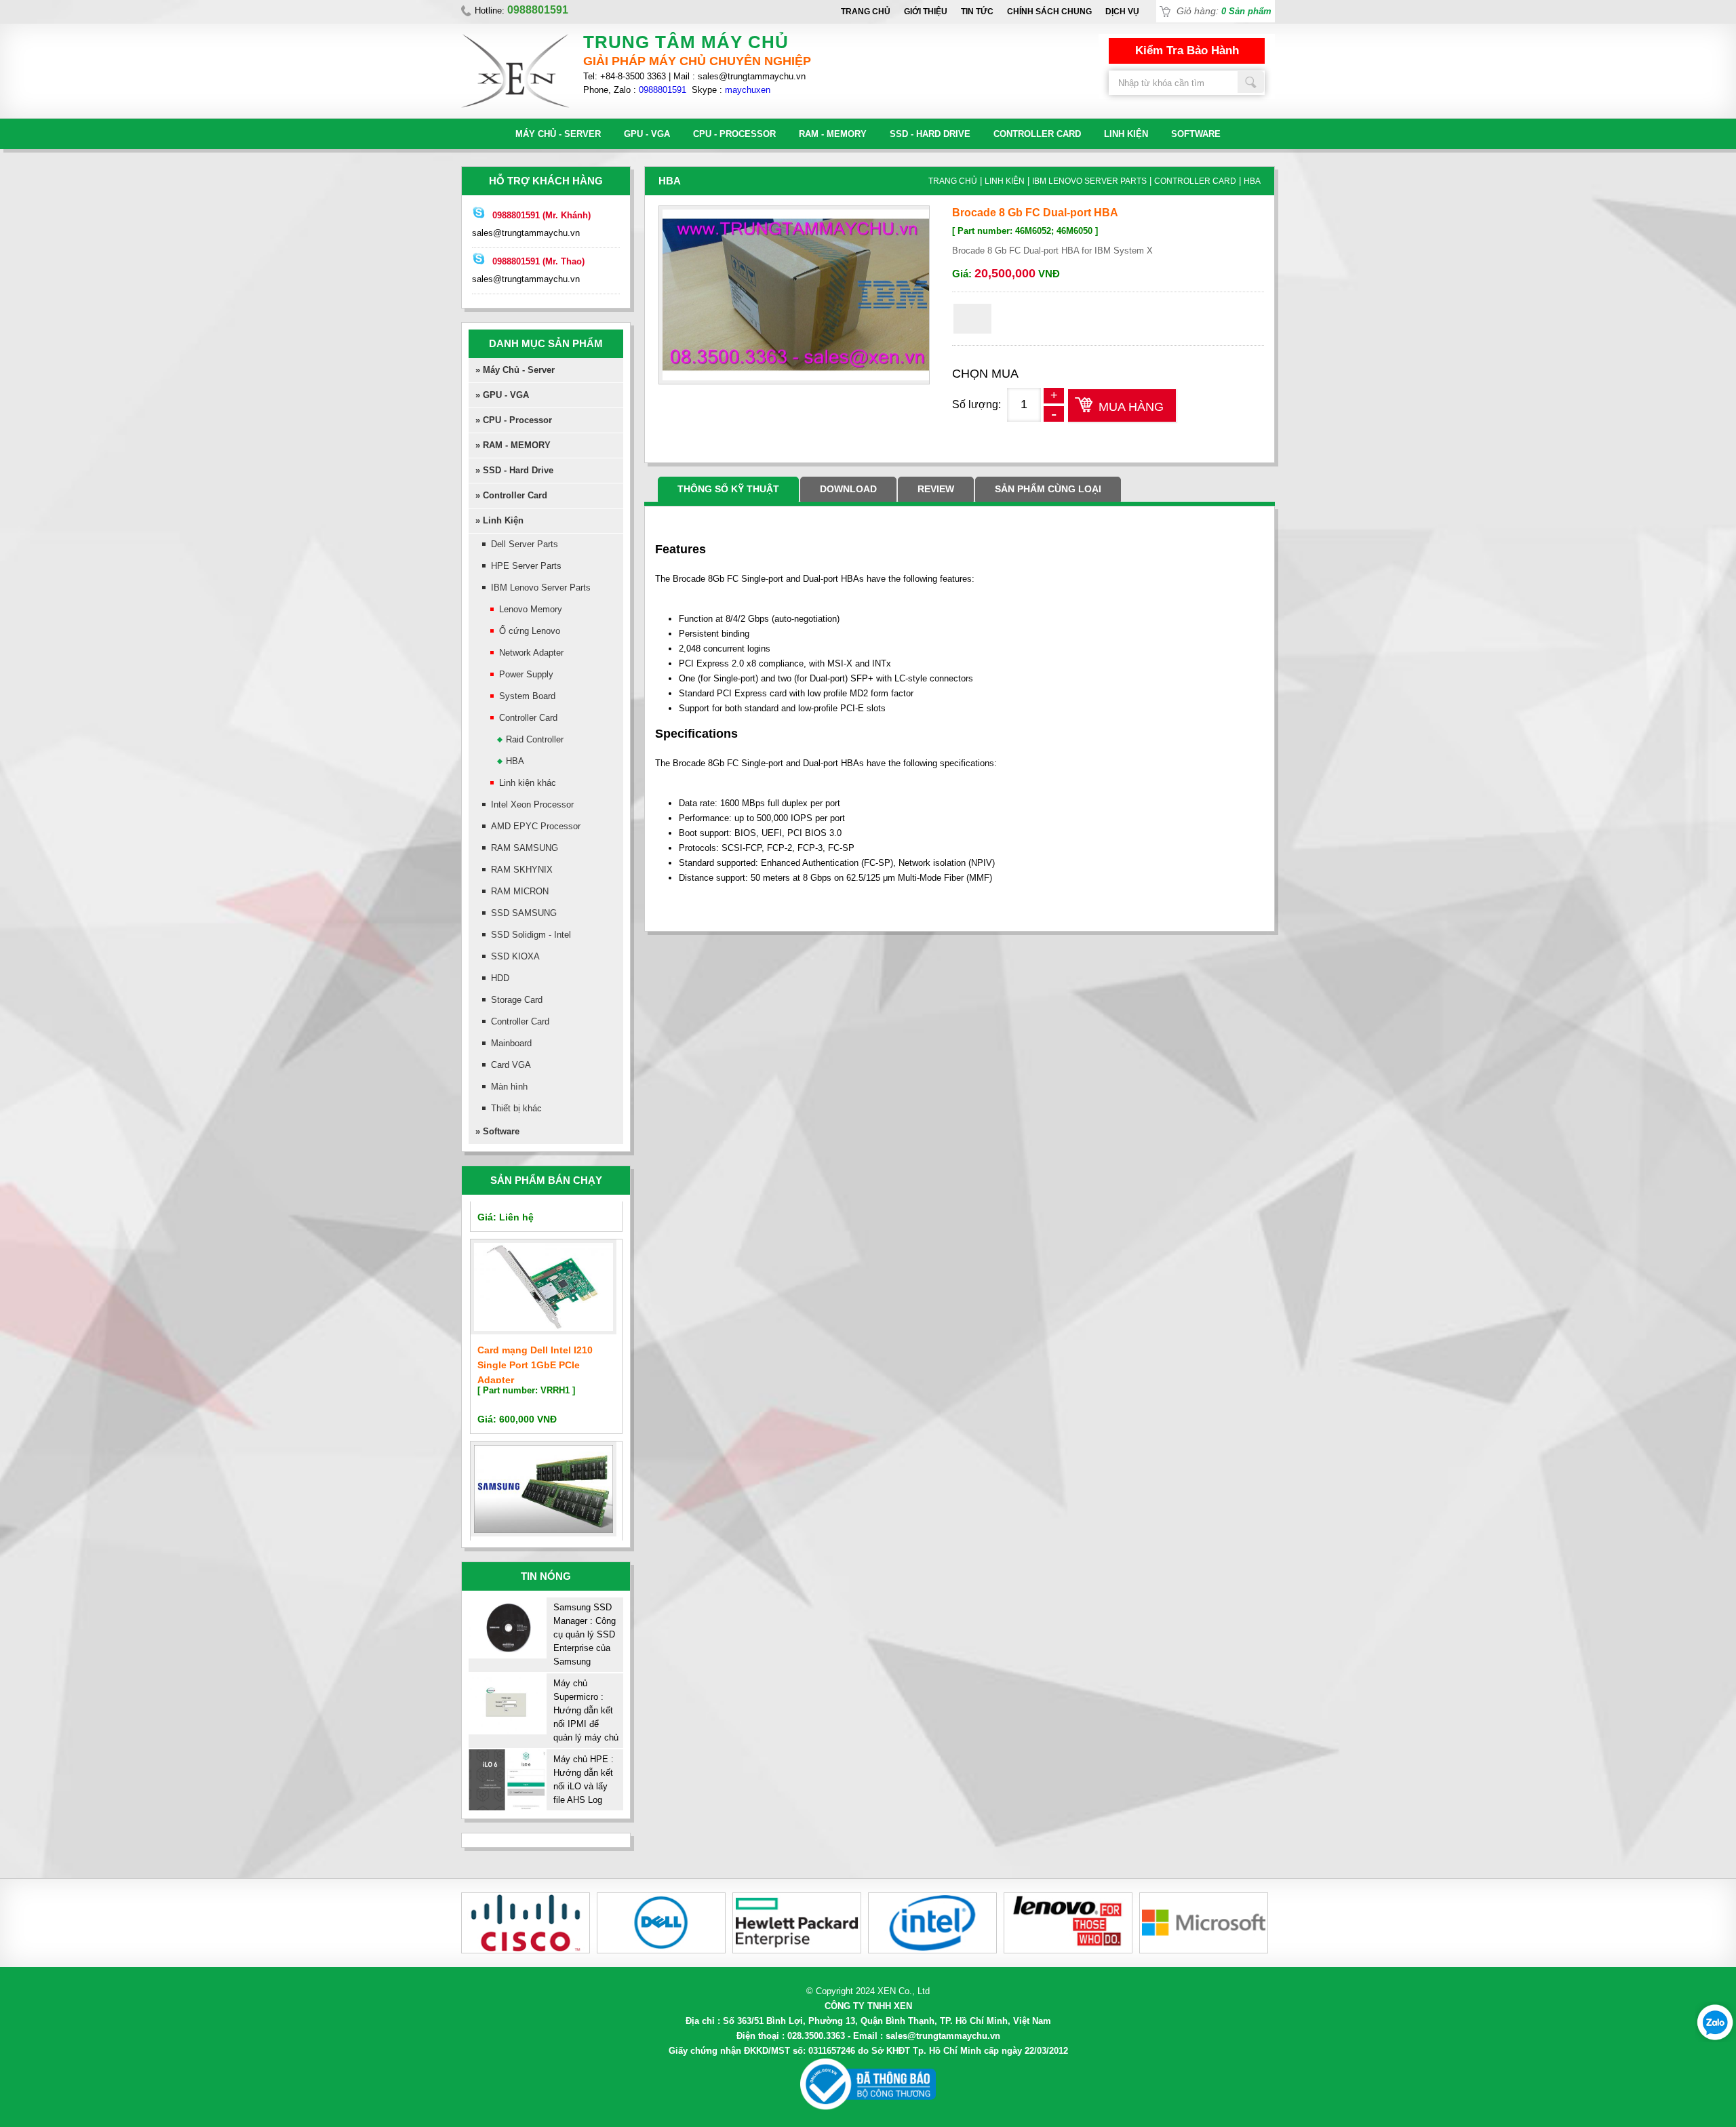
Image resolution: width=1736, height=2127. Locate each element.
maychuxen (748, 90)
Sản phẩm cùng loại (1048, 489)
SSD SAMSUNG (524, 913)
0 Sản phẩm (1246, 11)
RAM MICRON (520, 891)
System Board (527, 696)
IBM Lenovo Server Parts (541, 588)
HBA (515, 761)
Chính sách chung (1049, 12)
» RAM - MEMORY (513, 445)
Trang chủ (866, 12)
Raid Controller (535, 739)
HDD (500, 978)
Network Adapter (531, 653)
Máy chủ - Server (558, 134)
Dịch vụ (1122, 12)
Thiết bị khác (516, 1108)
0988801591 (663, 90)
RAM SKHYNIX (522, 870)
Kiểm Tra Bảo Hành (1187, 51)
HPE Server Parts (526, 566)
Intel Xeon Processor (532, 804)
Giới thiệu (926, 12)
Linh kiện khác (528, 783)
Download (848, 489)
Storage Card (517, 1000)
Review (936, 489)
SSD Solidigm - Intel (531, 935)
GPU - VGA (647, 134)
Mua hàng (1131, 407)
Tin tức (977, 12)
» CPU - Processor (514, 420)
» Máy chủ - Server (515, 370)
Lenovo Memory (531, 609)
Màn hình (509, 1087)
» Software (497, 1131)
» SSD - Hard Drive (514, 470)
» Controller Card (511, 495)
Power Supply (526, 674)
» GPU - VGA (502, 395)
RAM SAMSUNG (525, 848)
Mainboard (511, 1043)
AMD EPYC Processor (536, 826)
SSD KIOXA (515, 956)
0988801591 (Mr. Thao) (538, 261)
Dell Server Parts (525, 544)
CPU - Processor (734, 134)
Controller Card (1037, 134)
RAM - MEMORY (833, 134)
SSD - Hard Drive (930, 134)
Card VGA (511, 1065)
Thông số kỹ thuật (728, 489)
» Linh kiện (499, 520)
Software (1196, 134)
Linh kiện (1126, 134)
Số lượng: (976, 404)
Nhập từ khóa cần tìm (1251, 82)
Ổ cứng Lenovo (530, 631)
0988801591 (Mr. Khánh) (541, 215)
